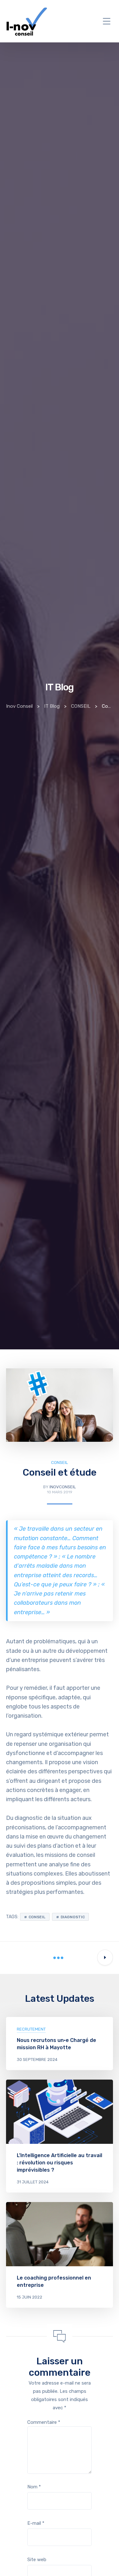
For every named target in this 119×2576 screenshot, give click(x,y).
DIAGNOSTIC (73, 1917)
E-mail (36, 2523)
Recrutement (31, 2029)
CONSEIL (60, 1462)
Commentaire (44, 2422)
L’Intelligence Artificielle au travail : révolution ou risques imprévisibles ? (60, 2163)
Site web (37, 2560)
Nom (34, 2487)
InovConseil (63, 1487)
